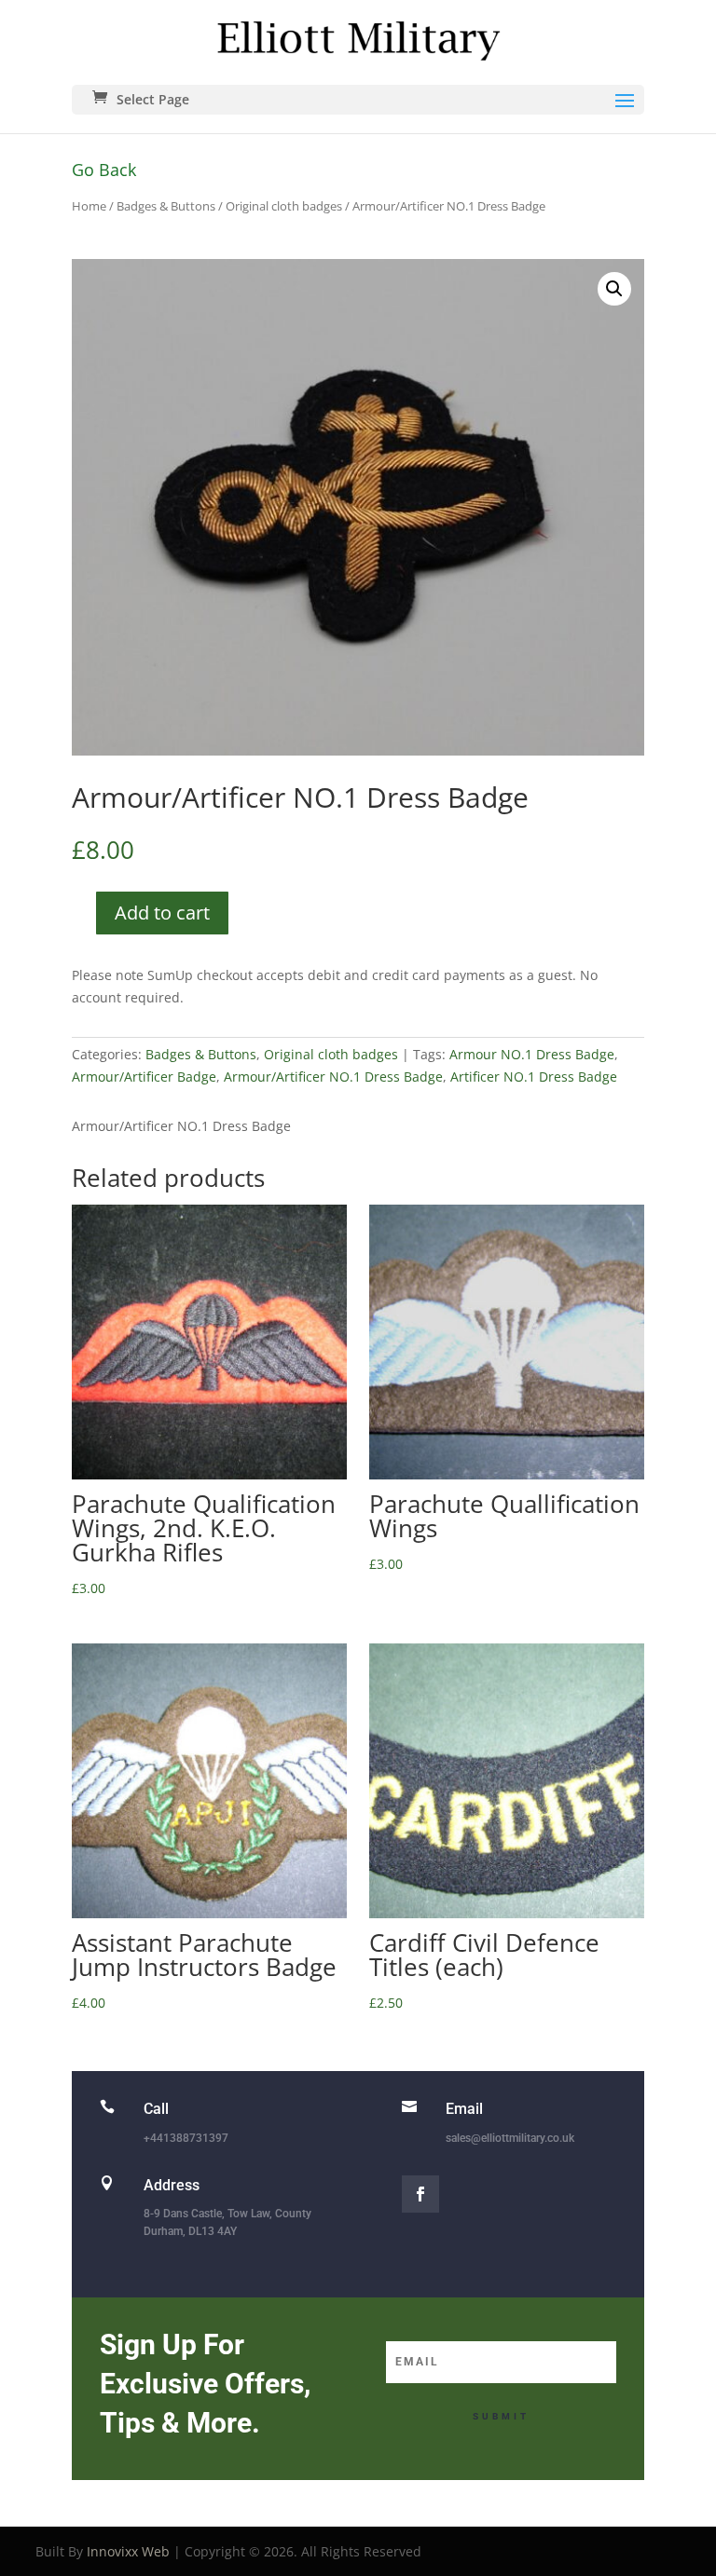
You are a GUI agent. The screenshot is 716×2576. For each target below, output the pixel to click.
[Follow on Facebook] (420, 2194)
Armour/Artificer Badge (144, 1077)
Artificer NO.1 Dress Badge (534, 1077)
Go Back (104, 170)
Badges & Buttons (166, 206)
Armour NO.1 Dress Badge (532, 1054)
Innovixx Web (128, 2551)
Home (89, 206)
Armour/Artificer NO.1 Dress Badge (333, 1077)
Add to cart (162, 913)
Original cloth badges (284, 206)
